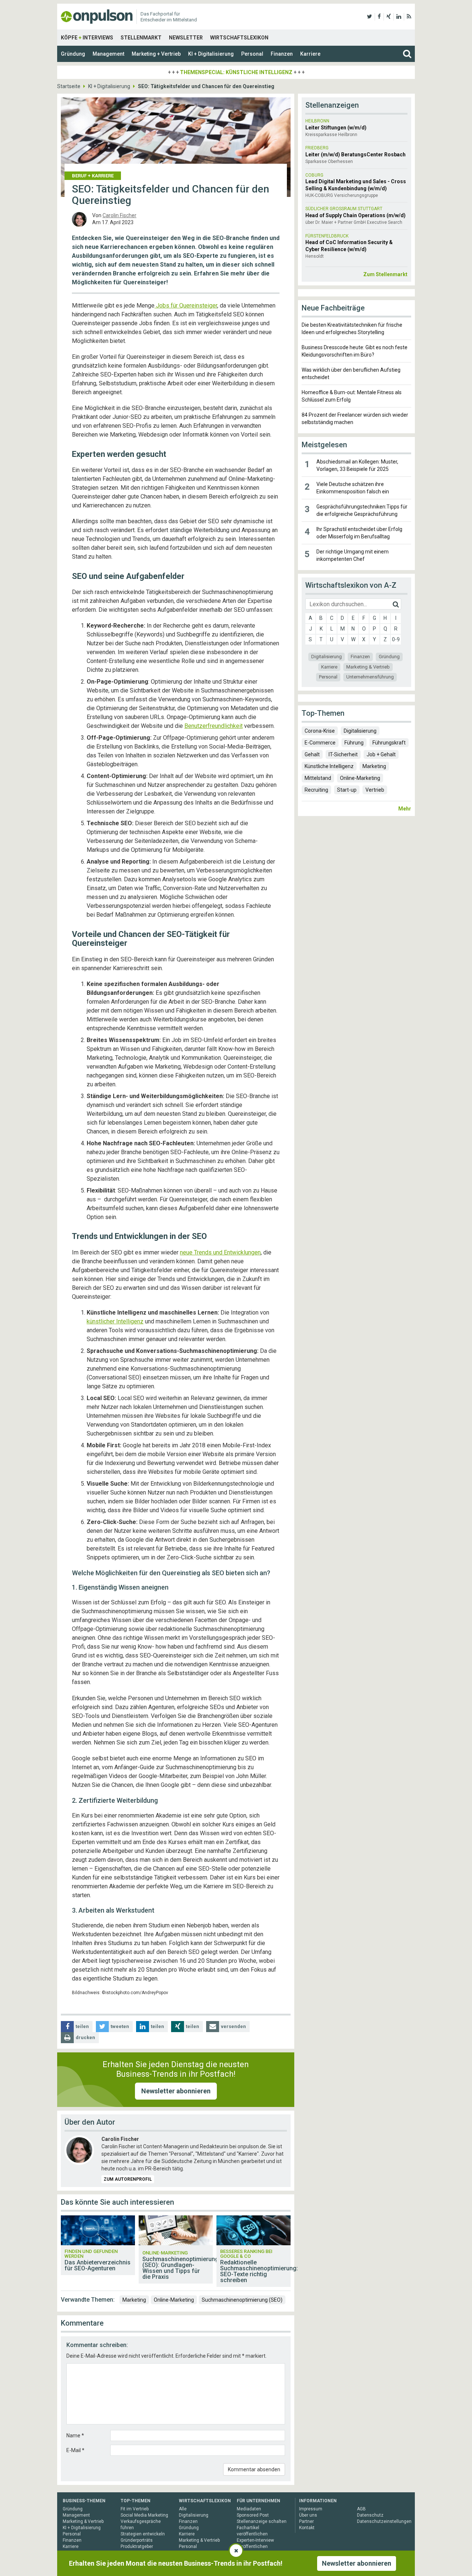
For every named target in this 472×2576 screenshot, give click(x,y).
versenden (233, 2026)
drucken (85, 2037)
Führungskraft (389, 743)
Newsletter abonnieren (176, 2091)
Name (75, 2436)
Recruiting (316, 790)
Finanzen (282, 54)
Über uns (308, 2515)
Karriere (310, 54)
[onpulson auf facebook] (379, 17)
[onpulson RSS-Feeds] (409, 17)
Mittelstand (318, 778)
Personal (252, 54)
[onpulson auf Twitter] (369, 17)
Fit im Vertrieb (135, 2509)
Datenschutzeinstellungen (384, 2521)
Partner (306, 2521)
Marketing (134, 2300)
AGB (361, 2509)
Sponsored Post (253, 2515)
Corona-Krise (320, 731)
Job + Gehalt (381, 754)
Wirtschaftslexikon (239, 38)
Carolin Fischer (119, 215)
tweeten (120, 2026)
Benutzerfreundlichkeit (214, 726)
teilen (82, 2026)
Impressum (311, 2509)
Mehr (405, 809)
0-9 (396, 639)
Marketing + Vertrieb (156, 54)
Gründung (73, 54)
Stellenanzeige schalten (262, 2521)
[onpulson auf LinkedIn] (399, 17)
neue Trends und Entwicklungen (220, 1252)
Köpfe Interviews (87, 38)
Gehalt (312, 754)
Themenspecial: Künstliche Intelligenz (236, 72)
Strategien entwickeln (143, 2534)
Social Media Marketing (144, 2515)
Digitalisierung (327, 657)
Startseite (69, 86)
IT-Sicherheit (343, 754)
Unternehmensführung (370, 677)
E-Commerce (320, 743)
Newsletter (186, 38)
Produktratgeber (137, 2547)
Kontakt (307, 2528)
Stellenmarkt (141, 38)
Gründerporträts (137, 2540)
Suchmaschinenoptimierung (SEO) (242, 2300)
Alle (183, 2509)
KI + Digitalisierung (211, 54)
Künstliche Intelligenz (329, 766)
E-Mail (75, 2450)
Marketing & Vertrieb (368, 667)
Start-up (347, 790)
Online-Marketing (174, 2300)
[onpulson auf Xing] (389, 17)
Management (108, 54)
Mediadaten (249, 2509)
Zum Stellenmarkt (385, 274)
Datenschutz (370, 2515)
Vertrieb (375, 790)
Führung (354, 743)
